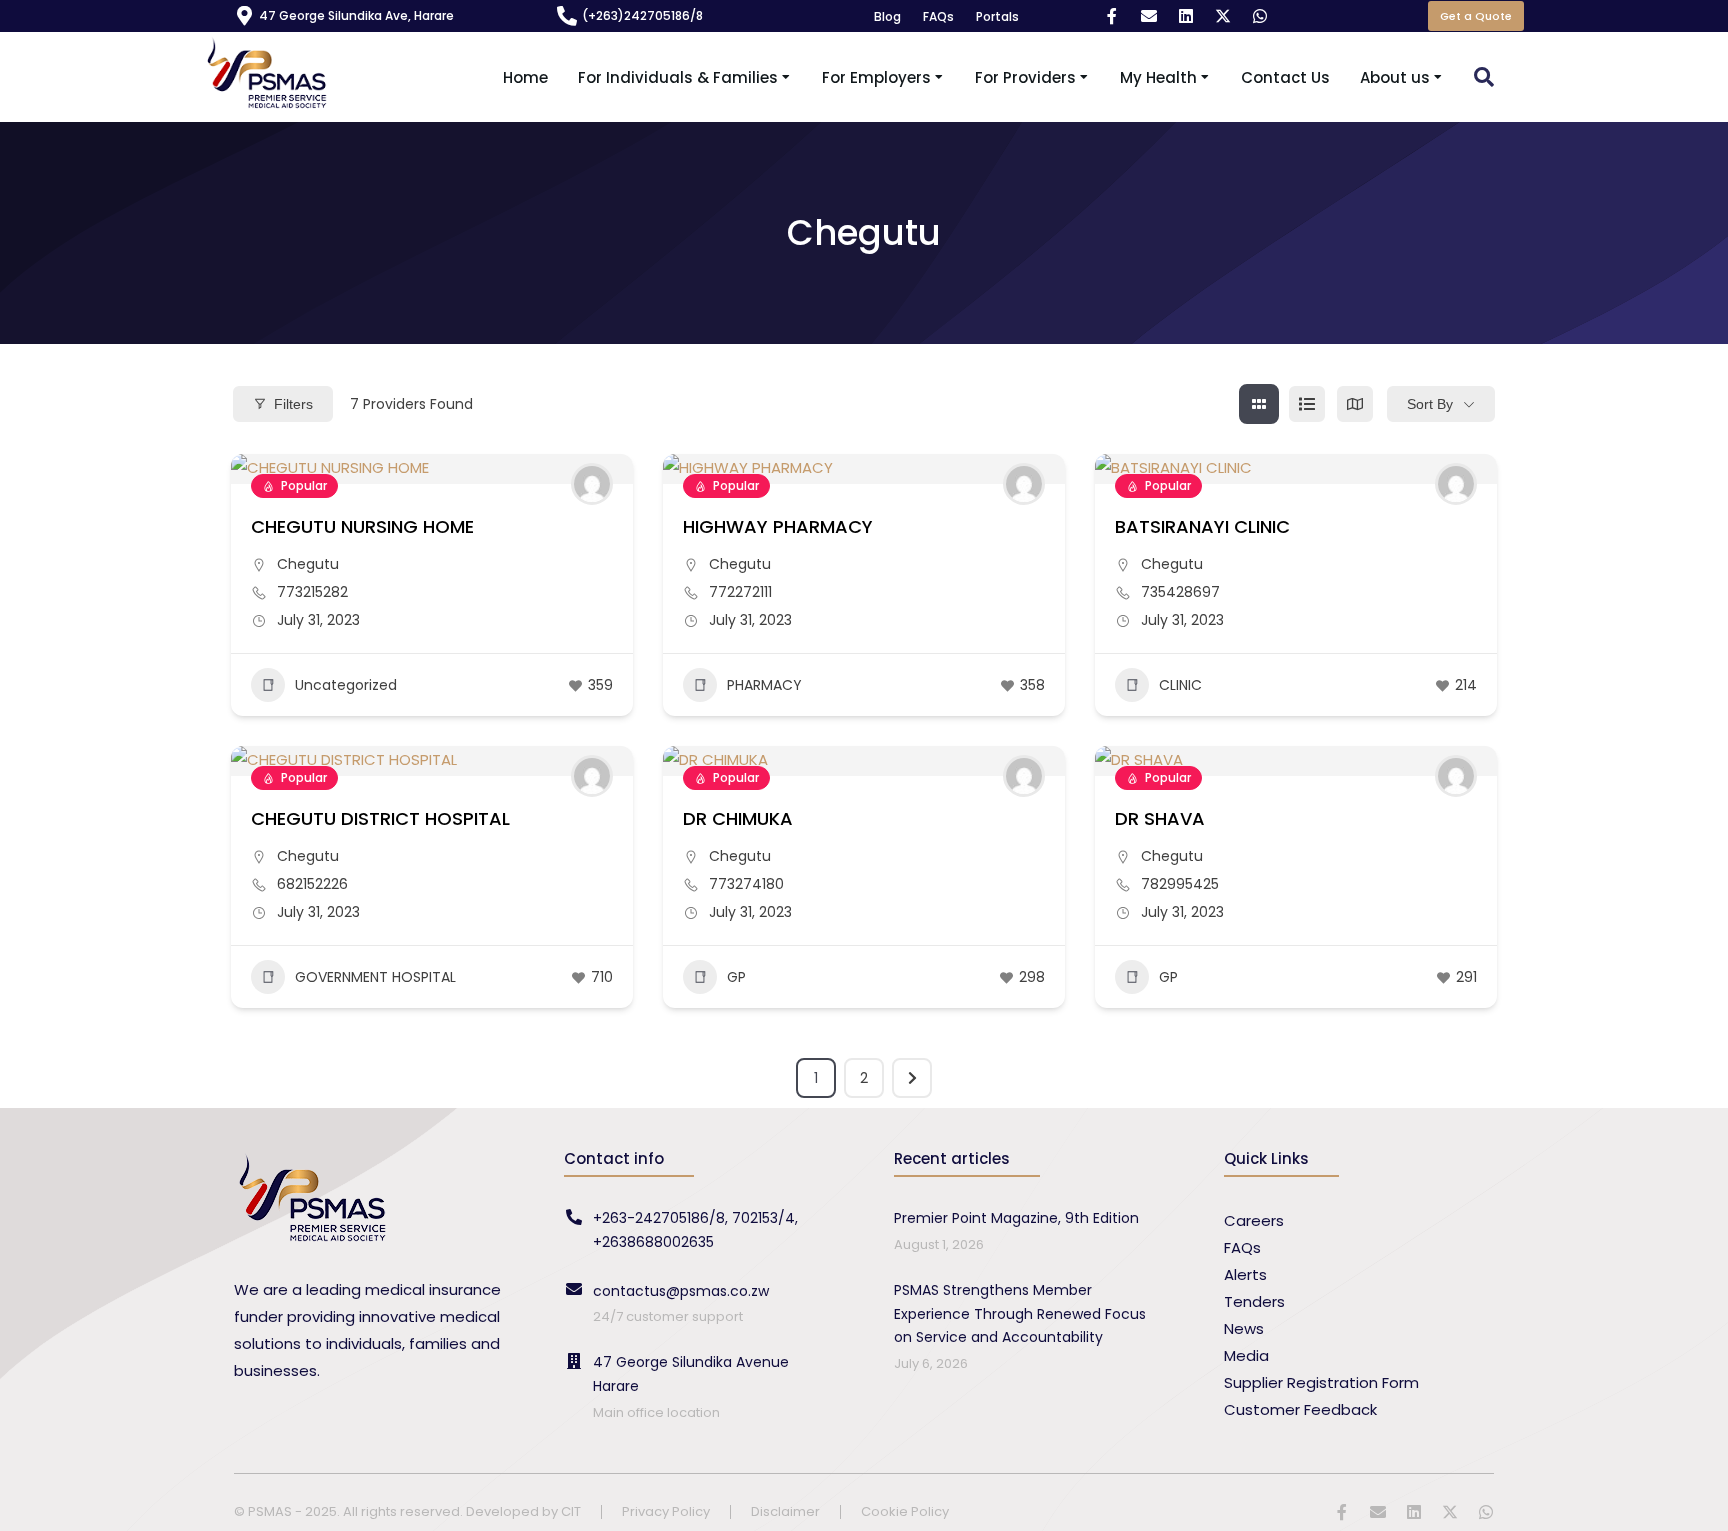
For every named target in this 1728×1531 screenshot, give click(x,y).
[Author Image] (592, 484)
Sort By (1430, 404)
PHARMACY (764, 685)
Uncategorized (346, 685)
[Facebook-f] (1112, 16)
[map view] (1355, 404)
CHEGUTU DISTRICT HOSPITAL (380, 818)
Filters (293, 404)
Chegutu (308, 564)
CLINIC (1180, 685)
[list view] (1307, 404)
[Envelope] (1149, 16)
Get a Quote (1476, 16)
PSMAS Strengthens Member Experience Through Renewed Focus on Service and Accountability (1020, 1314)
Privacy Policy (666, 1512)
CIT (571, 1511)
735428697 (1180, 592)
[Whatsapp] (1260, 16)
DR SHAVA (1160, 818)
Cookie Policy (905, 1512)
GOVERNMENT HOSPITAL (375, 977)
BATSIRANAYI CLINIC (1202, 526)
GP (736, 977)
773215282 (312, 592)
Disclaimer (785, 1512)
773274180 (746, 884)
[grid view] (1259, 404)
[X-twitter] (1223, 16)
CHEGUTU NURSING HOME (362, 526)
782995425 (1180, 884)
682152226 (312, 884)
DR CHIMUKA (738, 818)
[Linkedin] (1186, 16)
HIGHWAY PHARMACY (778, 526)
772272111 (740, 592)
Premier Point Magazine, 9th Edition (1016, 1218)
